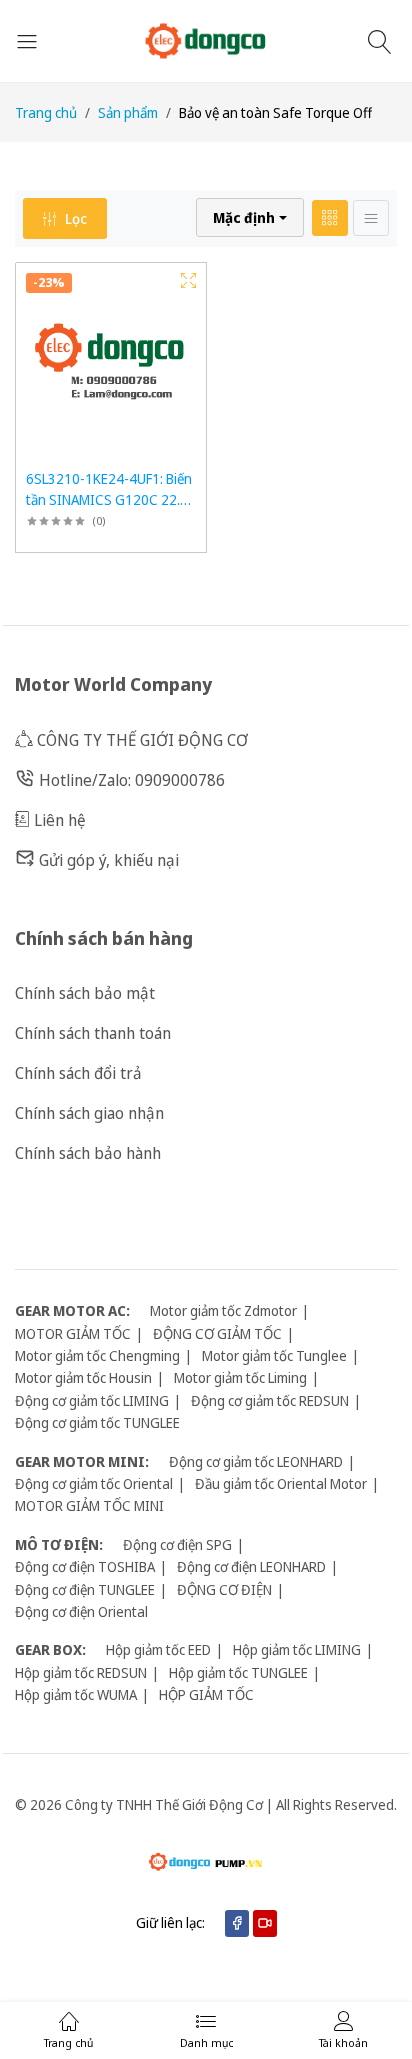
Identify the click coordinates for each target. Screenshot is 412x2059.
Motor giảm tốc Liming (240, 1377)
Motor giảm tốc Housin (83, 1377)
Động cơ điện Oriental (81, 1611)
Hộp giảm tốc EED (158, 1649)
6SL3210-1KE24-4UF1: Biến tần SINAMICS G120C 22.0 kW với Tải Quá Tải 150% (109, 499)
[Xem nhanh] (188, 280)
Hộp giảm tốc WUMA (76, 1694)
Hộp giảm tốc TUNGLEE (238, 1672)
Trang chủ (46, 112)
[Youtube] (265, 1923)
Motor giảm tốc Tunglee (274, 1355)
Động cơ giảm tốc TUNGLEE (97, 1422)
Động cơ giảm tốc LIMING (92, 1400)
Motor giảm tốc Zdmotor (223, 1310)
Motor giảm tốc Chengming (97, 1355)
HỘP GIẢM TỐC (206, 1694)
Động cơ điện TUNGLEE (85, 1589)
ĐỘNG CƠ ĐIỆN (224, 1589)
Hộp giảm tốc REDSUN (81, 1672)
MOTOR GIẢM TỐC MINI (89, 1505)
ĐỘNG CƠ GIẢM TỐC (217, 1333)
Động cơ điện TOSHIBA (85, 1566)
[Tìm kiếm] (382, 41)
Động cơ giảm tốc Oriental (94, 1483)
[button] (250, 217)
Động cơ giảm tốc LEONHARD (256, 1461)
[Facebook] (237, 1923)
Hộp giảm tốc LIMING (297, 1649)
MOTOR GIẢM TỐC (73, 1333)
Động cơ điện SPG (177, 1544)
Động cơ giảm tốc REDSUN (270, 1400)
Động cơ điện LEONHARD (251, 1566)
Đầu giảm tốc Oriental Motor (281, 1483)
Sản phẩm (128, 112)
